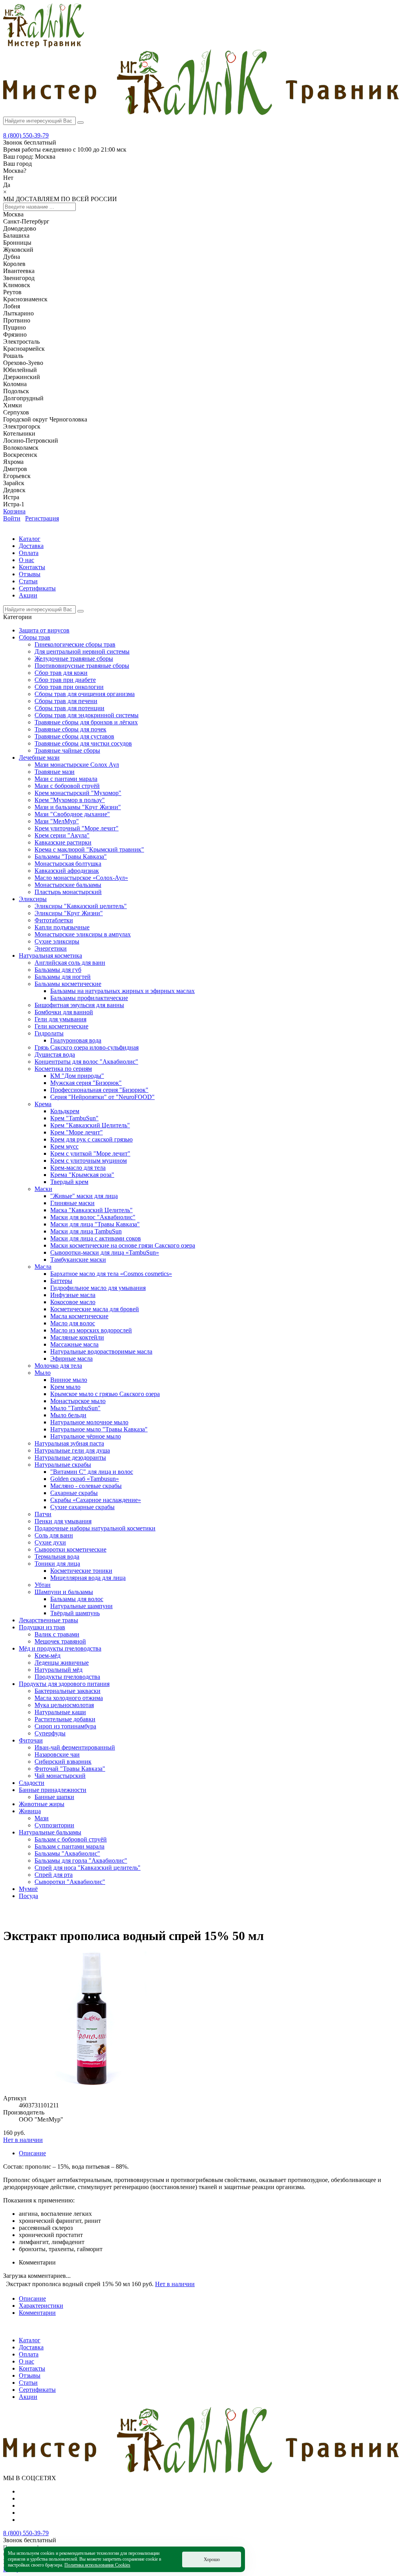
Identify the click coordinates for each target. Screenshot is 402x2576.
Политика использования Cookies (97, 2565)
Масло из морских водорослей (91, 1330)
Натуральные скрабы (63, 1465)
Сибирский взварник (63, 1762)
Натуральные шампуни (81, 1606)
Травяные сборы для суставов (74, 736)
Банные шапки (54, 1797)
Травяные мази (55, 772)
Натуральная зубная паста (69, 1443)
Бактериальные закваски (68, 1691)
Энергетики (51, 948)
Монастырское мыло (78, 1401)
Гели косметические (61, 1026)
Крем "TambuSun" (74, 1118)
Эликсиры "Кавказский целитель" (81, 906)
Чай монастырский (60, 1776)
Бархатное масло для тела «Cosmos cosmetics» (111, 1274)
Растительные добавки (65, 1719)
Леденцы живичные (62, 1663)
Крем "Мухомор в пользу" (70, 800)
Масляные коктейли (77, 1337)
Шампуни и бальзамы (64, 1592)
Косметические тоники (81, 1571)
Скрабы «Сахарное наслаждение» (96, 1500)
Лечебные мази (39, 758)
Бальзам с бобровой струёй (71, 1839)
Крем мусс (64, 1146)
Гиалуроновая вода (76, 1040)
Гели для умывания (60, 1019)
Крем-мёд (48, 1655)
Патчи (43, 1514)
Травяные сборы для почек (70, 729)
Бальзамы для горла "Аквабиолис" (81, 1861)
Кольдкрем (65, 1111)
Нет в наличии (23, 2140)
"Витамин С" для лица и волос (92, 1472)
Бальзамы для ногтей (63, 977)
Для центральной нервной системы (82, 651)
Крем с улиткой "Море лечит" (90, 1153)
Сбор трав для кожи (61, 673)
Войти (12, 518)
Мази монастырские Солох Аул (77, 765)
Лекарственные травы (48, 1620)
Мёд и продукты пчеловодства (60, 1648)
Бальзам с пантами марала (69, 1846)
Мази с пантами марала (66, 779)
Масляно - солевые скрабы (86, 1486)
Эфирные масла (71, 1359)
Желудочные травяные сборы (74, 659)
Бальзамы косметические (68, 984)
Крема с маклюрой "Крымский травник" (89, 849)
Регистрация (42, 518)
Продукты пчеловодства (67, 1677)
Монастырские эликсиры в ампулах (83, 934)
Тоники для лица (57, 1564)
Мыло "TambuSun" (75, 1408)
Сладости (32, 1783)
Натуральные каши (60, 1712)
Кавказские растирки (63, 842)
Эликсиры (33, 899)
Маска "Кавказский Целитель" (91, 1210)
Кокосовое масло (73, 1302)
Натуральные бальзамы (50, 1832)
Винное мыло (69, 1380)
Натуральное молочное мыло (89, 1422)
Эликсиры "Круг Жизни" (69, 913)
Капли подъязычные (62, 927)
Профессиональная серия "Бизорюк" (99, 1090)
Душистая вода (55, 1054)
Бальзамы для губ (58, 970)
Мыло (43, 1373)
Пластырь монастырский (68, 892)
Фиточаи (31, 1740)
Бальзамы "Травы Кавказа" (71, 857)
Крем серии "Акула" (62, 835)
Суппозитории (54, 1825)
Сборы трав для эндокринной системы (87, 715)
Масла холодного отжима (69, 1698)
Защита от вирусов (44, 630)
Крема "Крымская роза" (82, 1175)
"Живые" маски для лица (84, 1196)
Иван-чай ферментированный (75, 1747)
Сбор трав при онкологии (69, 687)
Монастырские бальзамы (68, 885)
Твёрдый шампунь (75, 1613)
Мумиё (28, 1889)
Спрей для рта (54, 1875)
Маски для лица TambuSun (86, 1231)
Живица (30, 1811)
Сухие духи (50, 1542)
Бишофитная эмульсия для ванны (79, 1005)
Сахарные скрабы (74, 1493)
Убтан (43, 1585)
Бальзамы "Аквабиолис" (67, 1853)
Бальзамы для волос (77, 1599)
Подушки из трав (42, 1627)
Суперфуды (50, 1733)
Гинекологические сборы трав (75, 644)
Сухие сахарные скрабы (82, 1507)
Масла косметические (79, 1316)
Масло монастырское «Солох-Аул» (81, 878)
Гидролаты (49, 1033)
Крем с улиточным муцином (89, 1161)
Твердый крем (69, 1182)
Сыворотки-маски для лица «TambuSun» (105, 1252)
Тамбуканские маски (78, 1260)
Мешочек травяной (60, 1641)
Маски (43, 1189)
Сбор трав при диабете (65, 680)
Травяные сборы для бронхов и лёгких (86, 722)
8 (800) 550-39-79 (26, 135)
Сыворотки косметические (70, 1549)
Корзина (14, 511)
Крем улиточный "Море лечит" (77, 828)
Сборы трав (35, 637)
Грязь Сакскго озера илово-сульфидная (87, 1047)
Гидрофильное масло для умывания (98, 1288)
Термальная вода (57, 1556)
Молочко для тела (58, 1366)
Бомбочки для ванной (64, 1012)
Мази (42, 1818)
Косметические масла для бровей (95, 1309)
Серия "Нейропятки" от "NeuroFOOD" (102, 1097)
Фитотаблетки (54, 920)
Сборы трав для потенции (69, 708)
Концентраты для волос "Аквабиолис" (86, 1062)
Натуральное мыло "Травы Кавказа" (99, 1429)
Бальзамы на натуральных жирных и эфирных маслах (122, 991)
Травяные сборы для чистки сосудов (83, 743)
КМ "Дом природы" (77, 1076)
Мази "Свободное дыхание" (72, 814)
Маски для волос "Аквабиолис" (93, 1217)
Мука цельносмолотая (64, 1705)
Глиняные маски (72, 1203)
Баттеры (61, 1281)
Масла (43, 1267)
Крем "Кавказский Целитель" (90, 1125)
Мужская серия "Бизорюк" (86, 1083)
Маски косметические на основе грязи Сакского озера (123, 1245)
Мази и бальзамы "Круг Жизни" (78, 807)
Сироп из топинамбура (65, 1726)
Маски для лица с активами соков (96, 1238)
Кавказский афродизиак (67, 871)
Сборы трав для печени (66, 701)
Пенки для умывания (63, 1521)
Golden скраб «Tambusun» (85, 1479)
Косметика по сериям (63, 1069)
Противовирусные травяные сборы (82, 666)
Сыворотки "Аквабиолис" (70, 1882)
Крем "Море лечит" (77, 1132)
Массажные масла (74, 1344)
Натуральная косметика (50, 955)
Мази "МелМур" (57, 821)
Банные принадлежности (53, 1790)
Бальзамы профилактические (89, 998)
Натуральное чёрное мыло (86, 1436)
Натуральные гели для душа (72, 1450)
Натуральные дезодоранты (70, 1457)
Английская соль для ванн (70, 963)
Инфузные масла (73, 1295)
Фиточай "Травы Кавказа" (70, 1769)
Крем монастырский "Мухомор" (78, 793)
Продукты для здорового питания (64, 1684)
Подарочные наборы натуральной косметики (95, 1528)
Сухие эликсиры (57, 941)
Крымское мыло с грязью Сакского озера (105, 1394)
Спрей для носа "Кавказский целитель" (88, 1868)
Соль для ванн (54, 1535)
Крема (43, 1104)
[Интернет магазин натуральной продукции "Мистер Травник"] (44, 45)
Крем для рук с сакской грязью (91, 1139)
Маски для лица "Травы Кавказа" (95, 1224)
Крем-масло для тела (78, 1168)
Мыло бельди (68, 1415)
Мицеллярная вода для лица (88, 1578)
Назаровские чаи (57, 1754)
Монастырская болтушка (68, 864)
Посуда (28, 1896)
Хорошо (212, 2560)
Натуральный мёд (58, 1670)
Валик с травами (57, 1634)
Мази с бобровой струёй (67, 786)
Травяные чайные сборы (67, 750)
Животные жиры (42, 1804)
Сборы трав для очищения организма (85, 694)
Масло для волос (73, 1323)
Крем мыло (65, 1387)
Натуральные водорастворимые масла (101, 1351)
